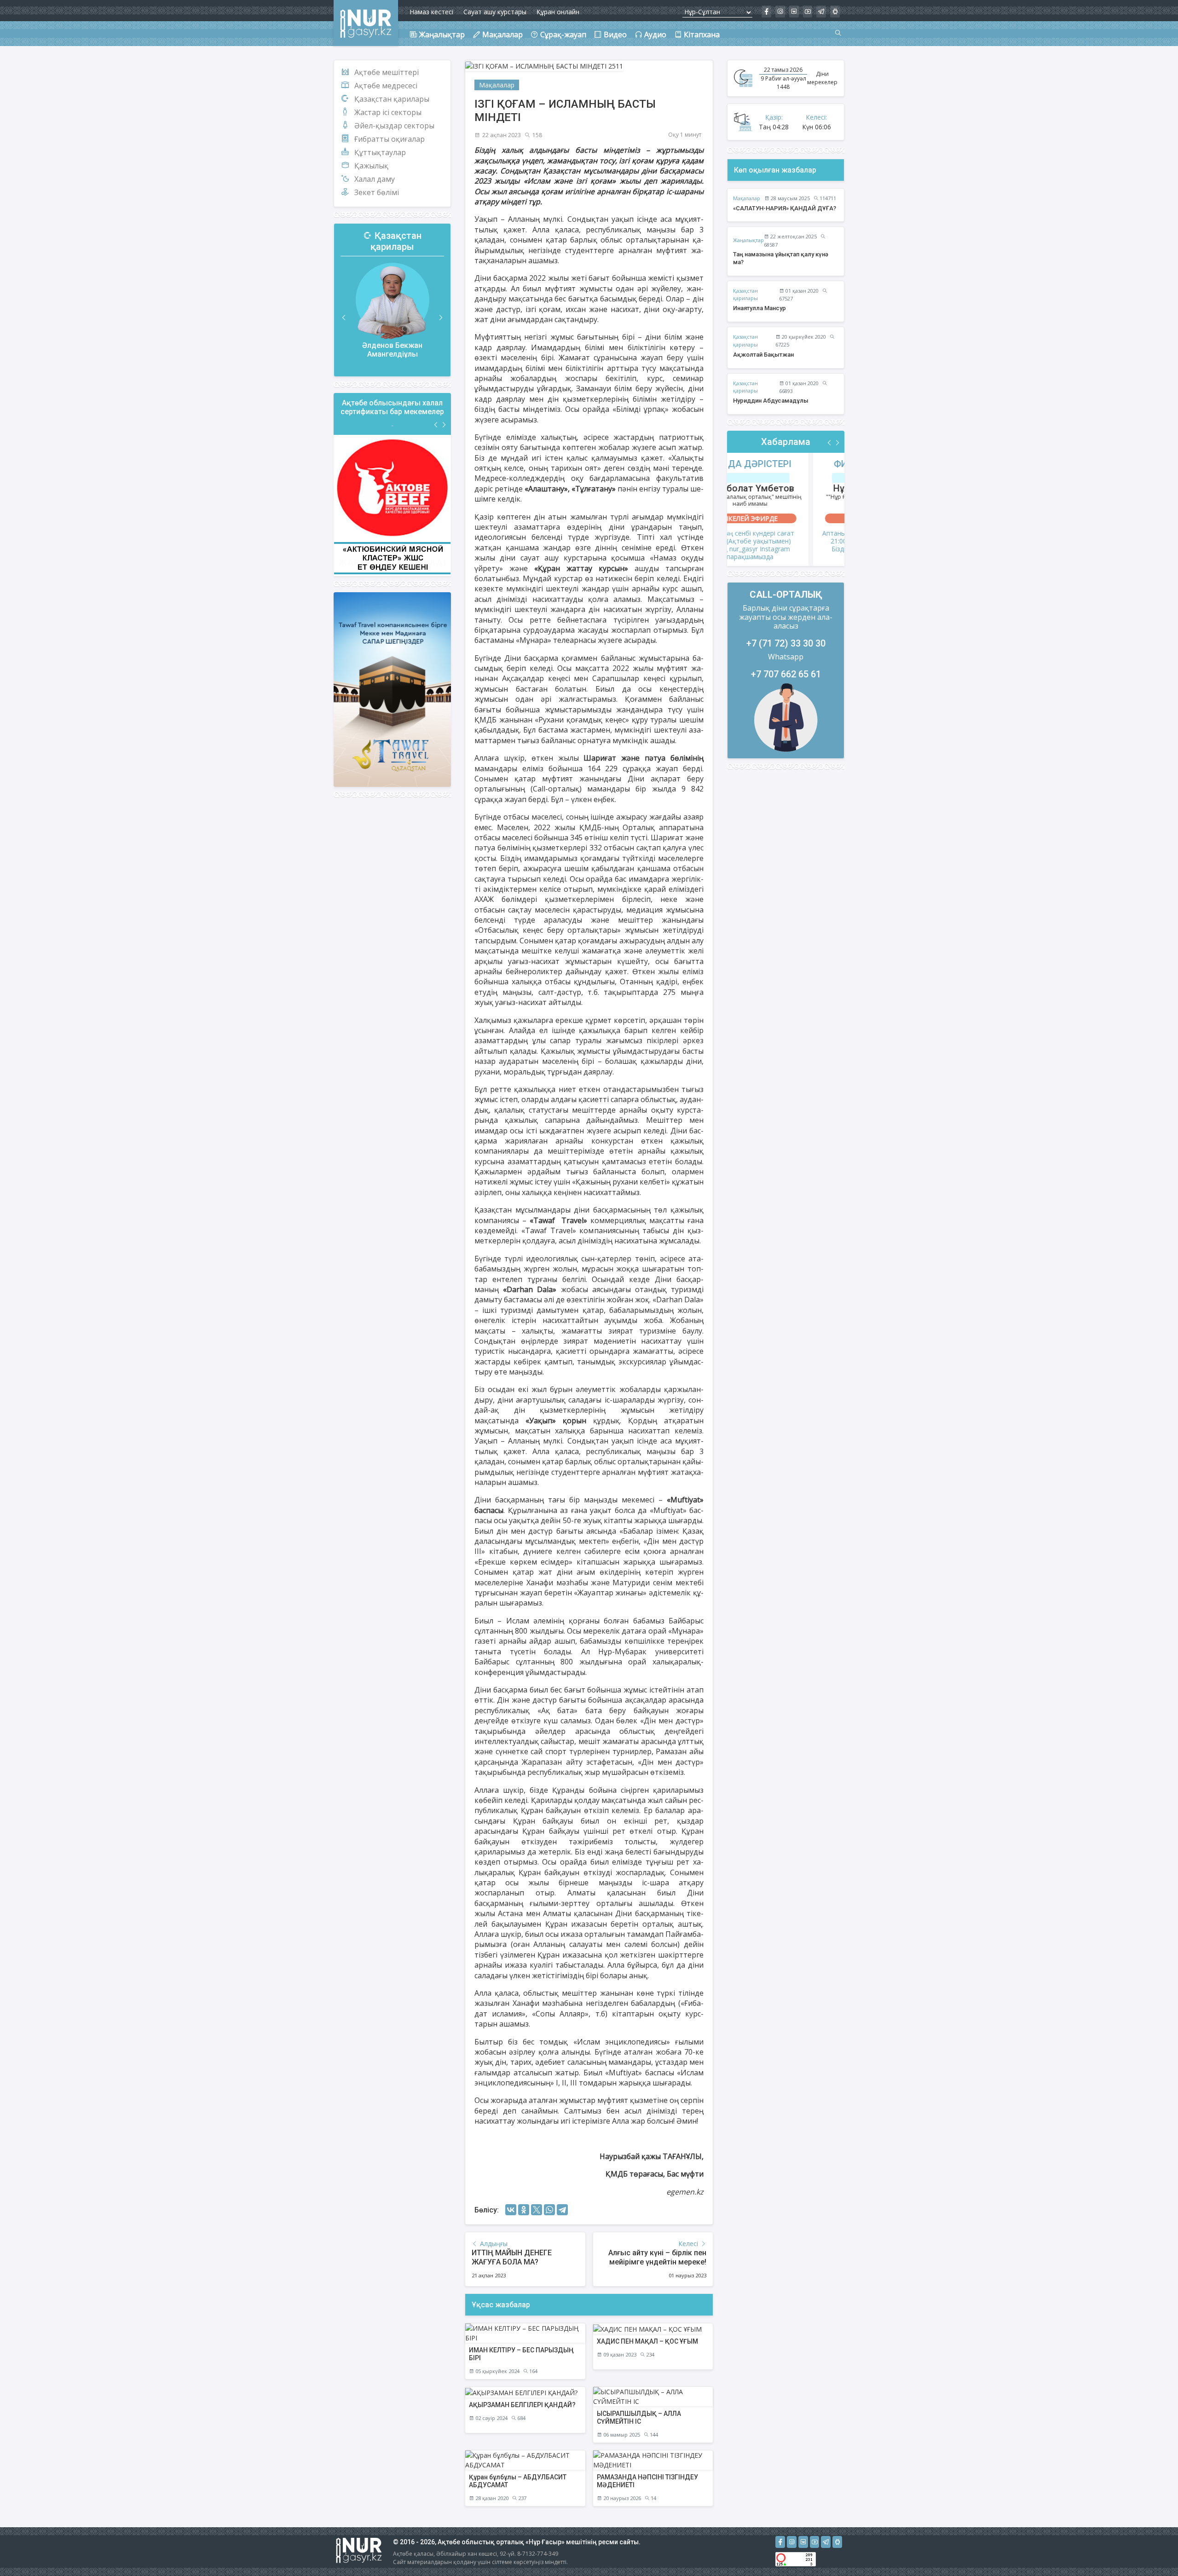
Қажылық (371, 166)
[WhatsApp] (549, 2210)
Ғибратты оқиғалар (390, 139)
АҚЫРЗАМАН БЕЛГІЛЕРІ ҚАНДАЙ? (522, 2405)
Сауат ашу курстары (495, 12)
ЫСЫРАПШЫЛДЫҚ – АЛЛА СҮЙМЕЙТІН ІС (639, 2417)
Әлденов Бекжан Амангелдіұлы (392, 350)
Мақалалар (497, 85)
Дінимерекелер (822, 78)
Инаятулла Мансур (759, 308)
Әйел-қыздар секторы (394, 126)
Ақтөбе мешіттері (387, 72)
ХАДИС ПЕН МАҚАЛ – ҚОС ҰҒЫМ (647, 2341)
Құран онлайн (558, 12)
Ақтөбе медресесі (386, 86)
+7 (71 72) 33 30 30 (786, 643)
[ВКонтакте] (511, 2210)
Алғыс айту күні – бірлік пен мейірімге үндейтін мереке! (657, 2257)
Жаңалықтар (748, 240)
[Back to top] (1152, 2550)
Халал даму (375, 179)
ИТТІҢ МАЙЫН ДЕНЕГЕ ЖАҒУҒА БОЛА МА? (512, 2257)
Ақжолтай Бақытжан (763, 355)
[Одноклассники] (524, 2210)
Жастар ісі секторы (388, 112)
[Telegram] (562, 2210)
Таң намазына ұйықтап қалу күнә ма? (781, 258)
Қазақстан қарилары (392, 99)
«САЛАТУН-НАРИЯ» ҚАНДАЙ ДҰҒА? (785, 208)
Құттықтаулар (380, 152)
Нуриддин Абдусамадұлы (771, 401)
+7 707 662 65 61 (786, 674)
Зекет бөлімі (377, 192)
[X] (537, 2210)
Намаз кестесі (431, 12)
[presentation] (344, 318)
